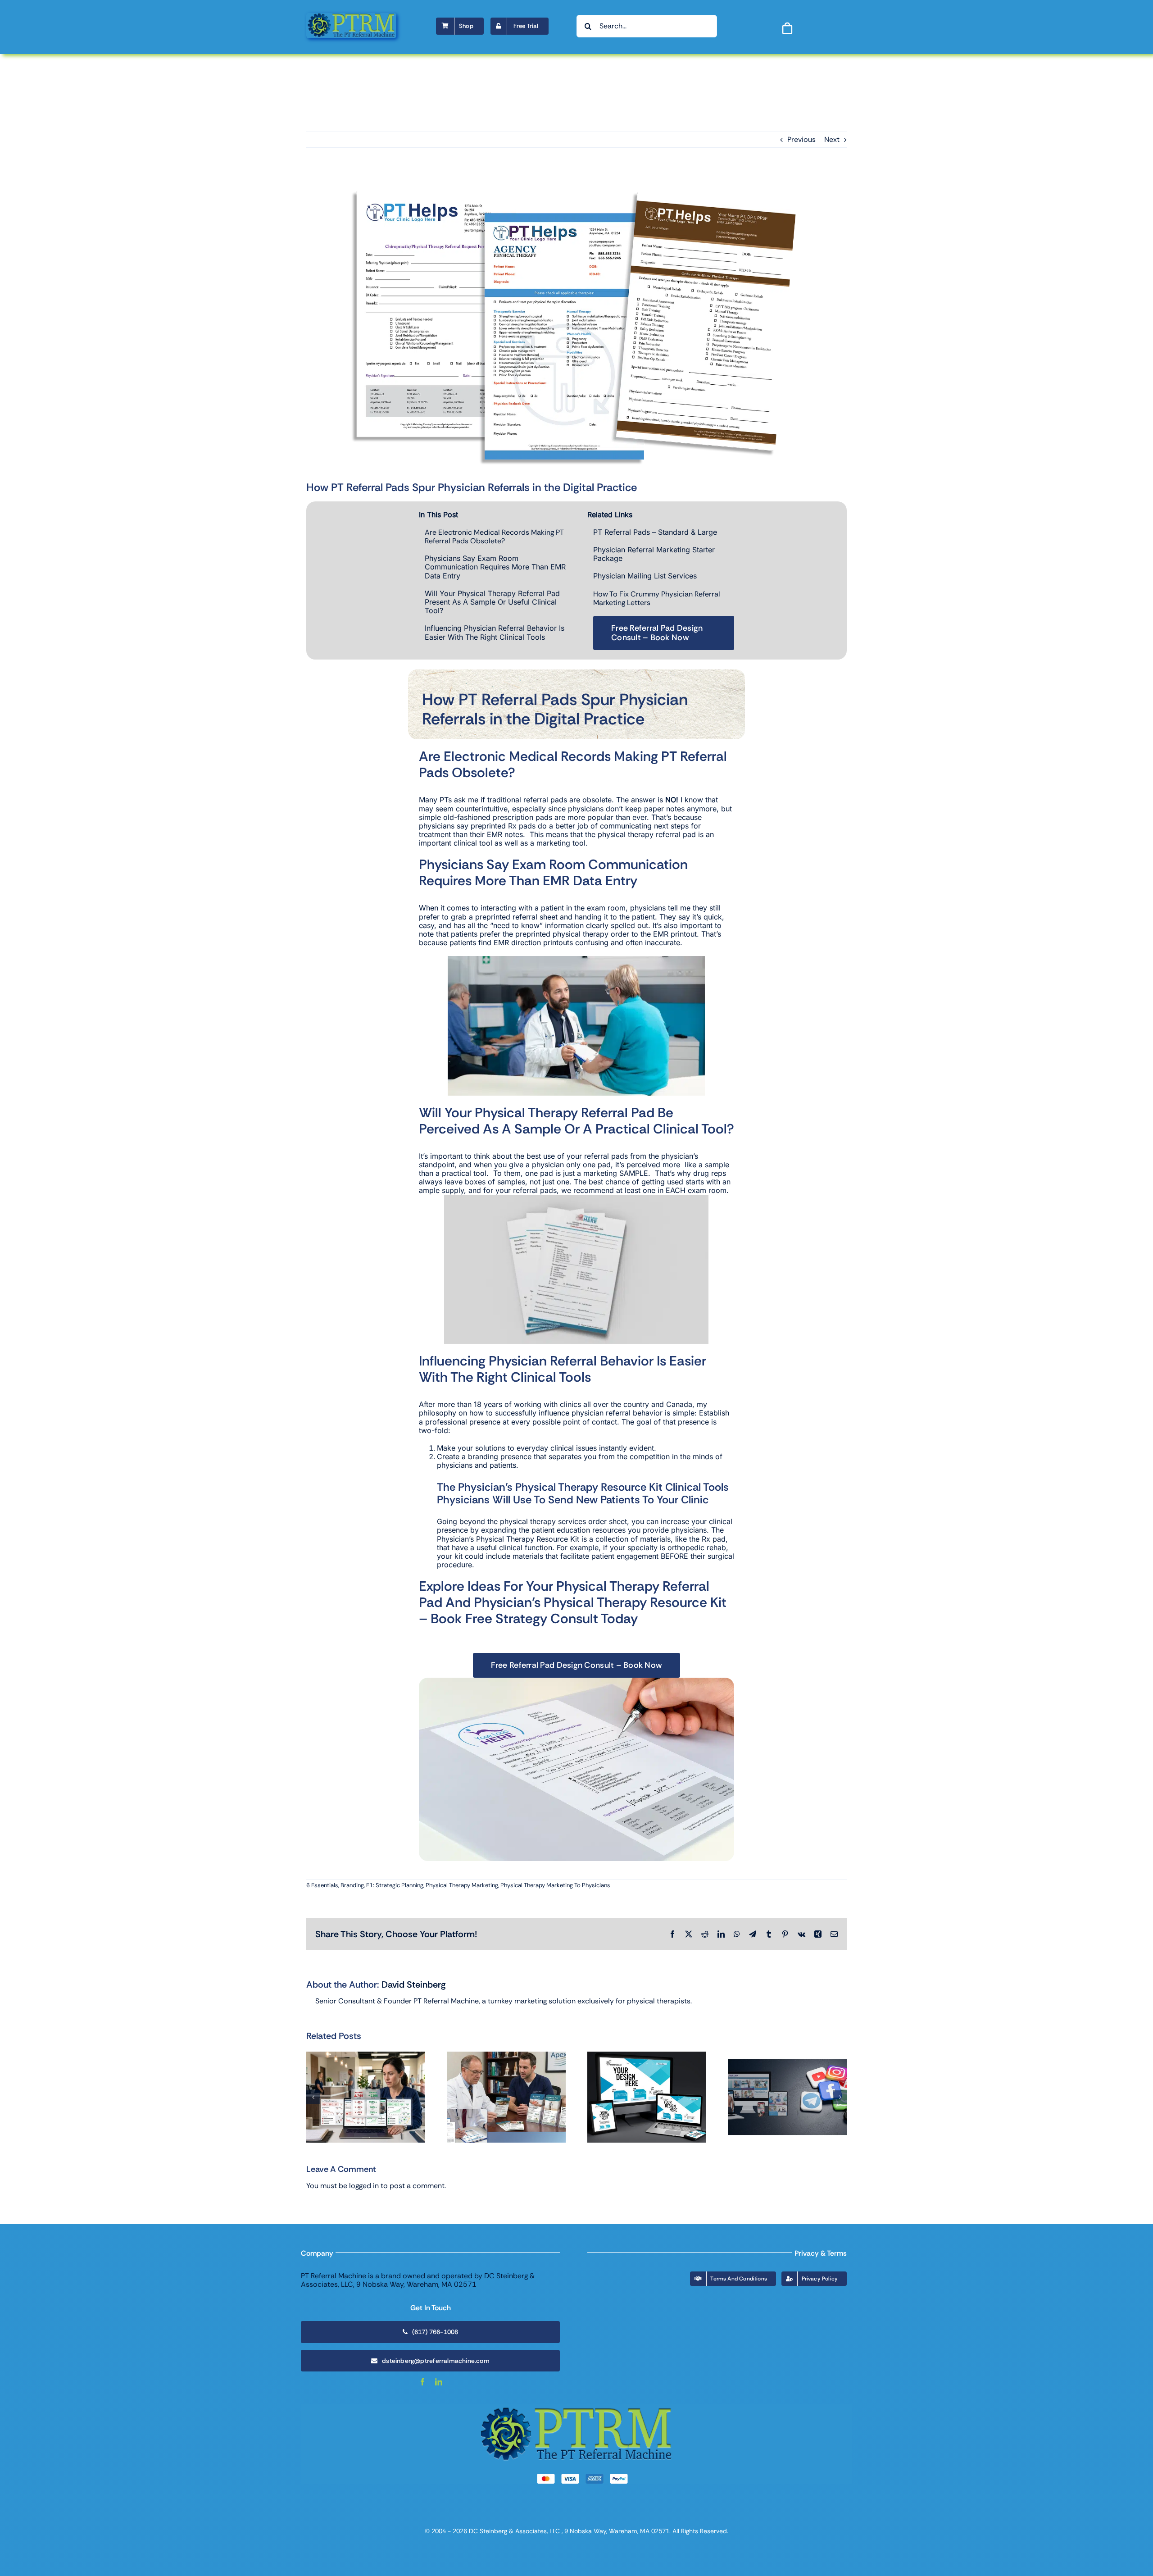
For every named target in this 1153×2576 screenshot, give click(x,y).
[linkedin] (439, 2382)
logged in (364, 2186)
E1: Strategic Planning (395, 1885)
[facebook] (422, 2382)
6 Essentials (322, 1885)
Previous (801, 139)
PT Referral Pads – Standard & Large (655, 532)
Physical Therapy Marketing (462, 1885)
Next (832, 139)
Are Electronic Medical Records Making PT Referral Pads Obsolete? (494, 537)
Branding (352, 1885)
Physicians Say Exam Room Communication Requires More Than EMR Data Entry (495, 567)
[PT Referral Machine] (351, 16)
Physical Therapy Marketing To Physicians (555, 1885)
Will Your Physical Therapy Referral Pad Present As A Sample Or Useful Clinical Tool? (492, 602)
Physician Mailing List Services (645, 576)
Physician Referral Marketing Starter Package (654, 554)
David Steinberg (414, 1984)
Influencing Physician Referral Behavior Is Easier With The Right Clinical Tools (495, 632)
